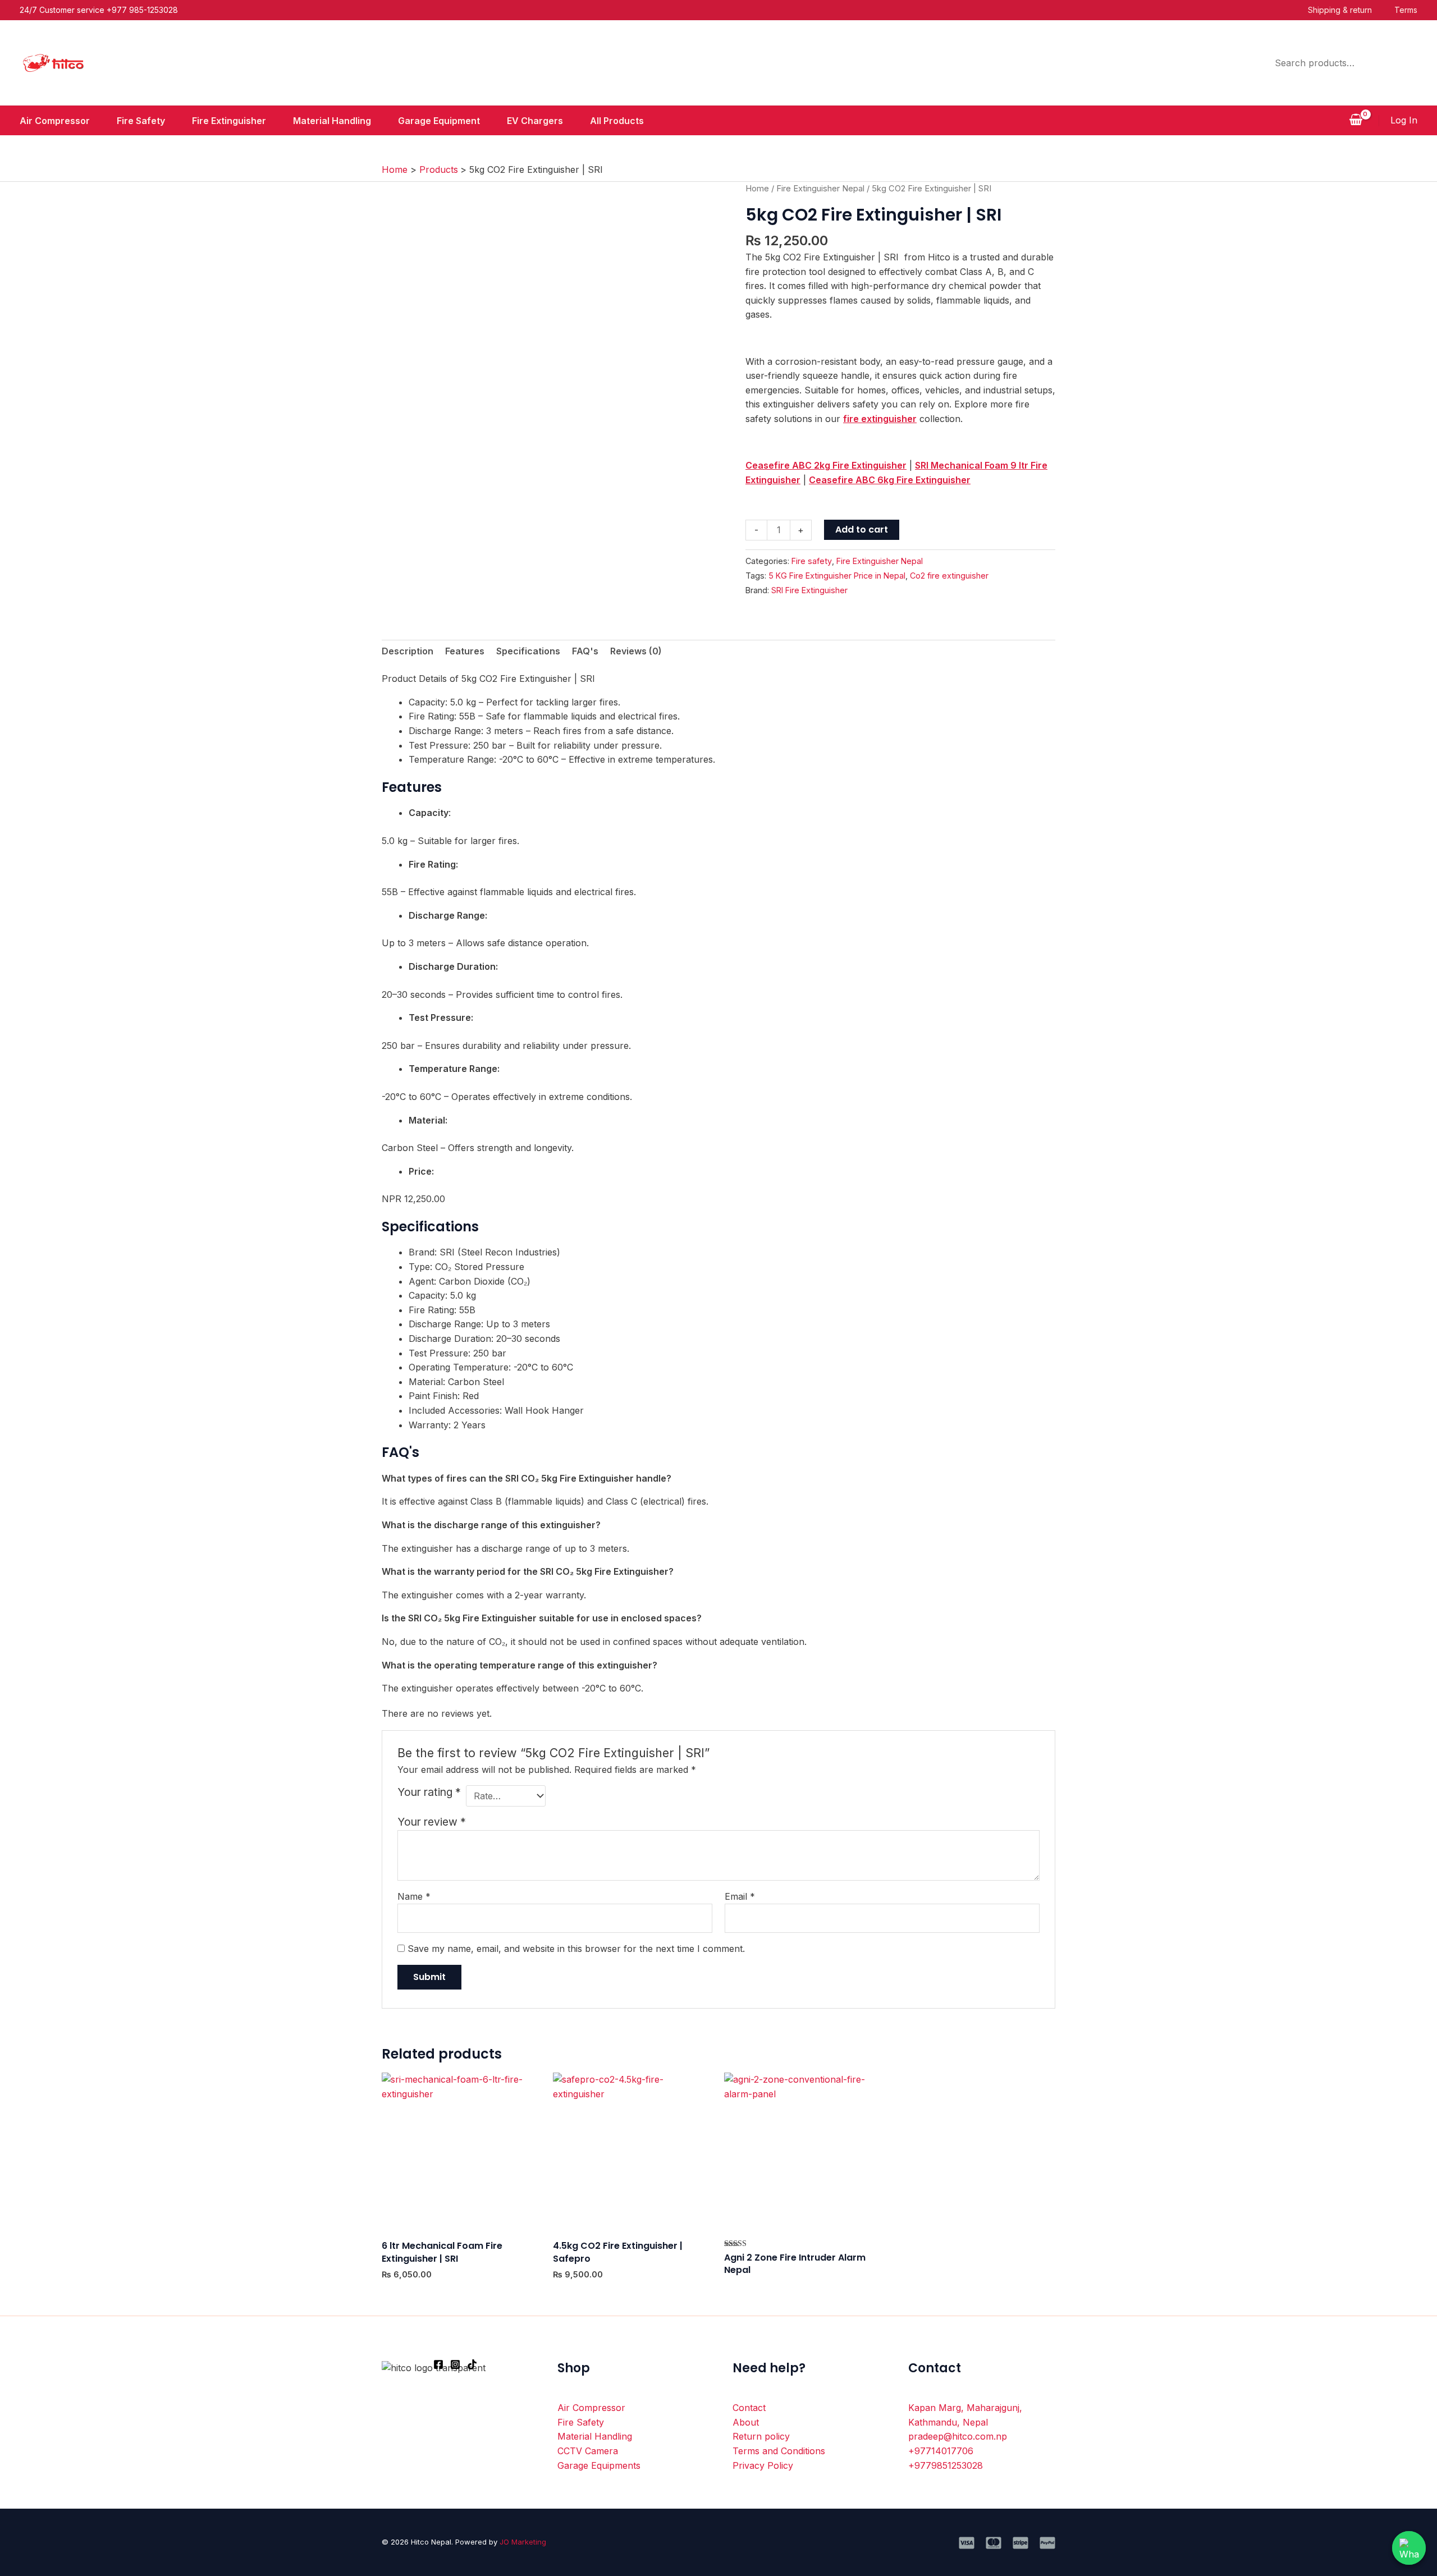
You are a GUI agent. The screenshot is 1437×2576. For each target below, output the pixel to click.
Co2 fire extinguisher (949, 576)
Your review (432, 1822)
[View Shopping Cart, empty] (1356, 121)
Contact (749, 2408)
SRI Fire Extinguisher (809, 590)
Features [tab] (465, 651)
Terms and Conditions (779, 2451)
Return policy (761, 2436)
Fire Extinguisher (229, 121)
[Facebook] (438, 2364)
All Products (617, 121)
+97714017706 (941, 2451)
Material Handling (332, 121)
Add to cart (862, 530)
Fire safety (812, 561)
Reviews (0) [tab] (636, 651)
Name (414, 1896)
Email (740, 1896)
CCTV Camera (588, 2451)
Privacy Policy (763, 2465)
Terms (1406, 10)
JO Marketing (523, 2542)
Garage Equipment (439, 121)
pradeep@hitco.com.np (958, 2436)
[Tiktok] (472, 2364)
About (746, 2422)
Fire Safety (141, 121)
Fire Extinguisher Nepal (820, 189)
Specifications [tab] (528, 651)
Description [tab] (408, 651)
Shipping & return (1340, 10)
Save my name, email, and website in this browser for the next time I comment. (576, 1949)
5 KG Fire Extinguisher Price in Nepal (837, 576)
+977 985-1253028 (142, 10)
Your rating (429, 1792)
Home (757, 189)
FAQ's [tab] (585, 651)
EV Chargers (535, 121)
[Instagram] (455, 2364)
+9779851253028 (946, 2465)
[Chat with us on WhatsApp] (1409, 2548)
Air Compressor (55, 121)
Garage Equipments (599, 2465)
